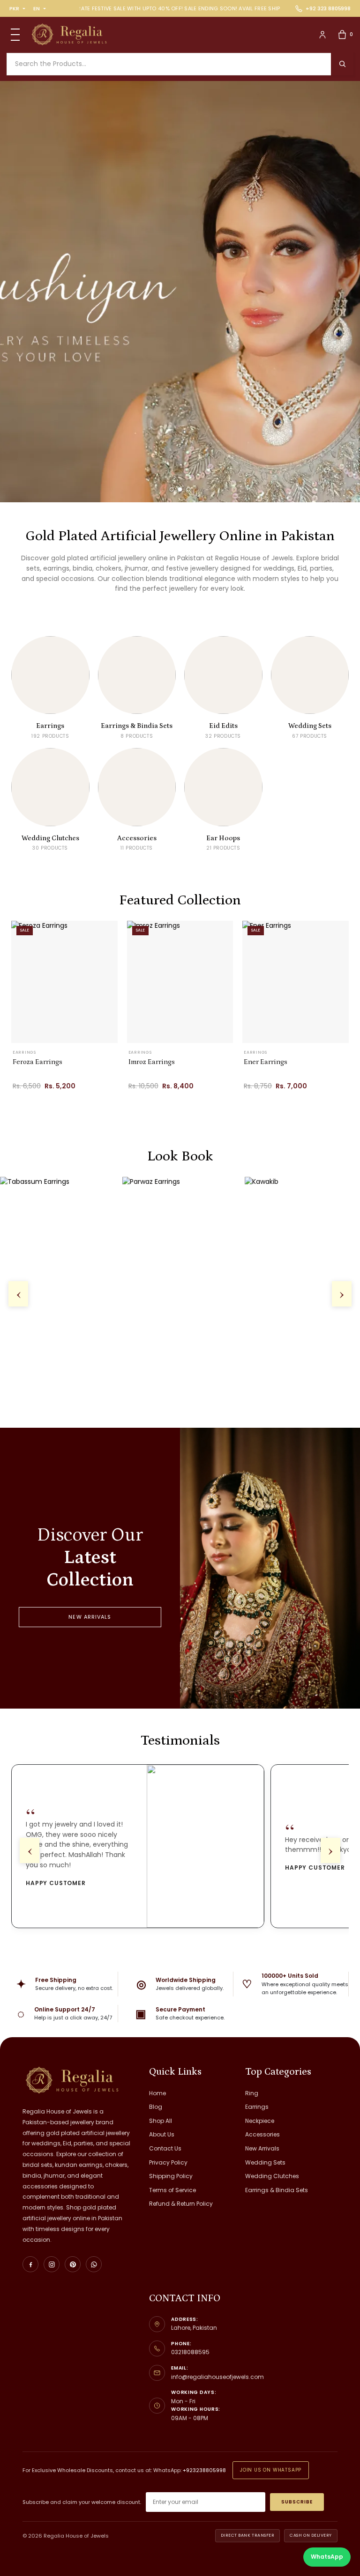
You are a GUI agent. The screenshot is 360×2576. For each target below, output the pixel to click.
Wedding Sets (265, 2162)
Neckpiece (260, 2121)
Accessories (262, 2134)
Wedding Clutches (272, 2176)
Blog (156, 2107)
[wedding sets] (180, 292)
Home (157, 2093)
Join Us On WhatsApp (271, 2470)
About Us (162, 2134)
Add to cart (54, 1104)
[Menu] (15, 35)
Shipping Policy (171, 2176)
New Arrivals (90, 1617)
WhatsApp (327, 2557)
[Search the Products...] (342, 64)
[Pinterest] (73, 2264)
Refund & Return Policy (181, 2204)
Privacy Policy (168, 2162)
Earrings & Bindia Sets (277, 2190)
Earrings (257, 2107)
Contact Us (165, 2148)
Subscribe (297, 2502)
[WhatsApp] (94, 2264)
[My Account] (322, 35)
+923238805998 (204, 2470)
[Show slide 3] (189, 489)
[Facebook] (30, 2264)
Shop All (161, 2121)
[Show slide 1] (172, 489)
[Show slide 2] (180, 489)
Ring (252, 2093)
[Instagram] (52, 2264)
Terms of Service (172, 2190)
